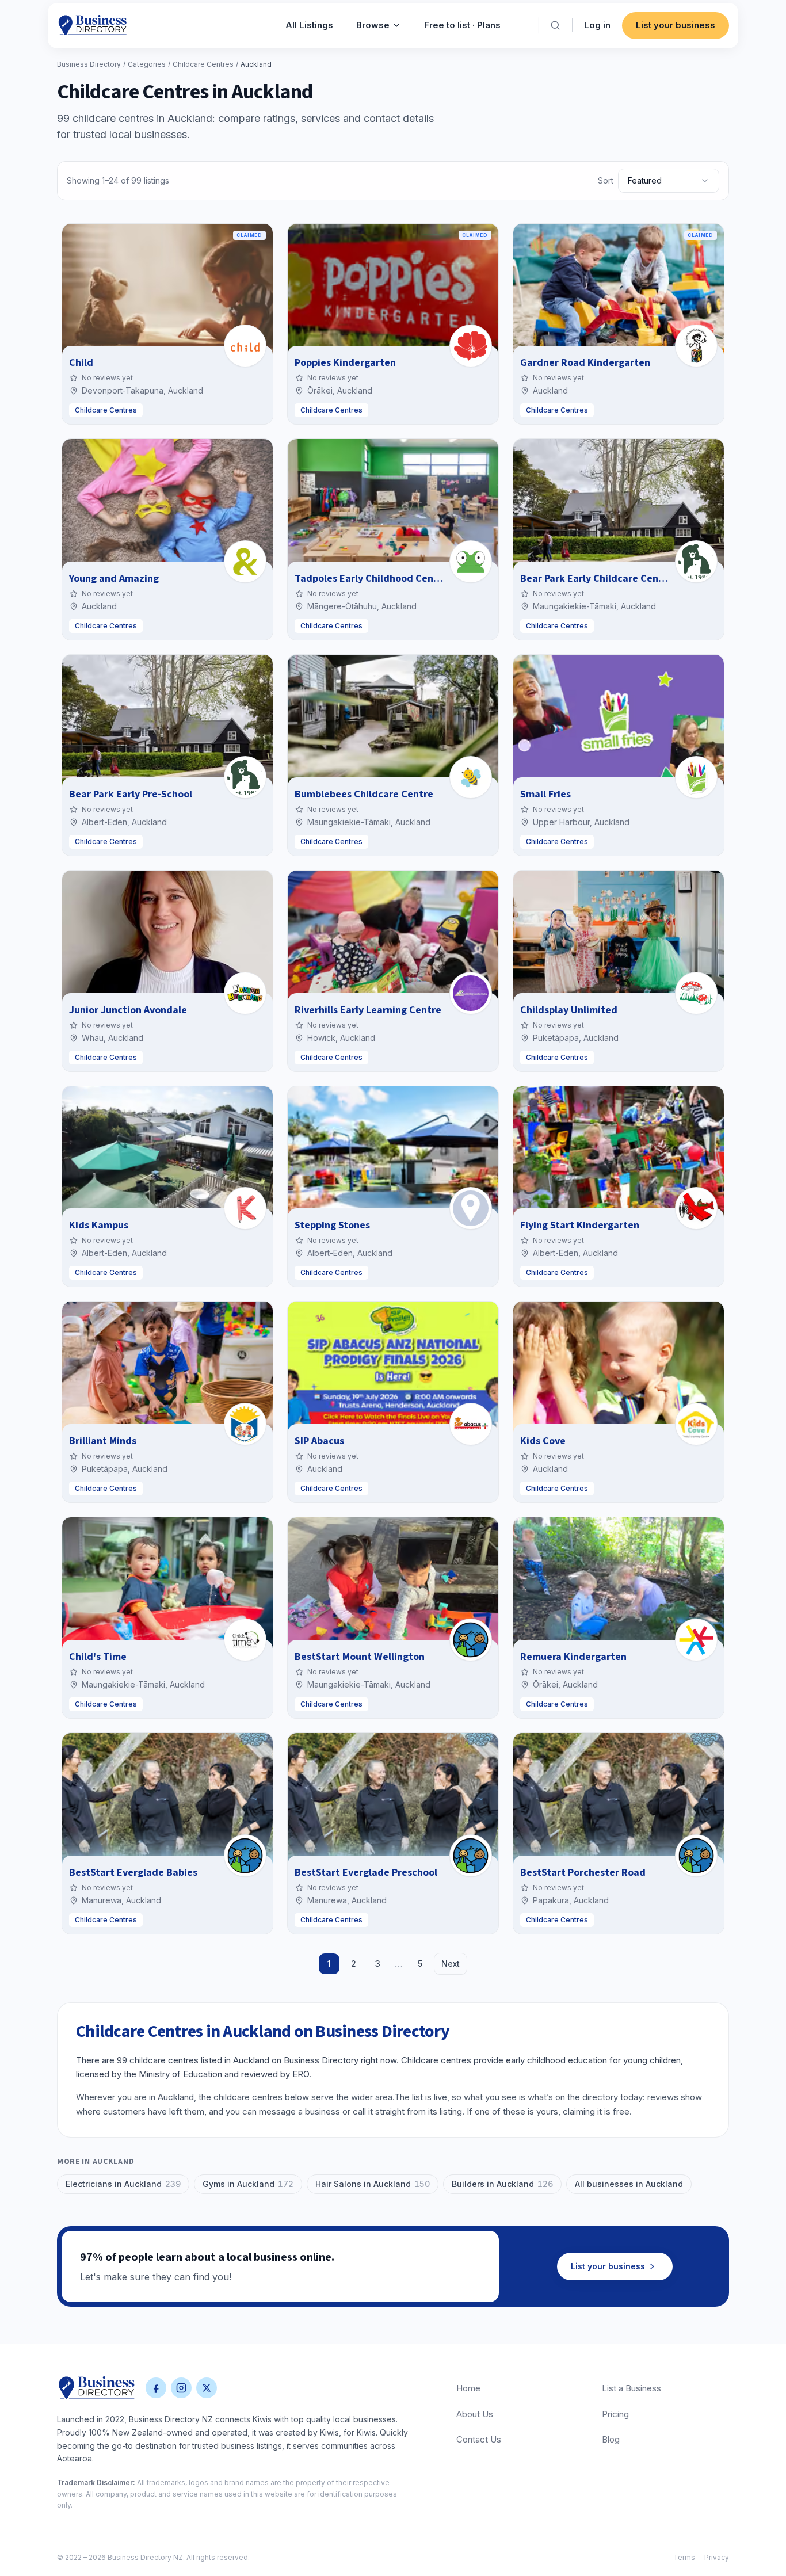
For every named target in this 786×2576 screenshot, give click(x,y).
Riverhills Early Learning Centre (368, 1010)
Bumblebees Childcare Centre (364, 794)
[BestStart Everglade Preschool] (471, 1856)
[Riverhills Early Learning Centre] (471, 993)
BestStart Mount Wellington (360, 1657)
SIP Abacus (319, 1441)
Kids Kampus (99, 1225)
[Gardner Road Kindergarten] (696, 346)
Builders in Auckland (502, 2184)
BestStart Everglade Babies (133, 1873)
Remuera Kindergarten (573, 1657)
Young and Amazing (114, 579)
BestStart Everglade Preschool (366, 1873)
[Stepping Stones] (471, 1208)
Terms (684, 2557)
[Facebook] (156, 2388)
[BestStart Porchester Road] (696, 1856)
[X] (207, 2388)
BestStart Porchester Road (583, 1873)
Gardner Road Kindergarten (585, 363)
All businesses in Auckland (629, 2184)
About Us (475, 2414)
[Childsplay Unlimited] (696, 993)
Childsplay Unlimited (569, 1010)
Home (468, 2388)
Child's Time (98, 1657)
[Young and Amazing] (245, 562)
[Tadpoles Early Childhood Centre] (471, 562)
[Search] (555, 25)
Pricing (615, 2414)
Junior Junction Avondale (128, 1010)
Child (81, 363)
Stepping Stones (332, 1225)
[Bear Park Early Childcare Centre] (696, 562)
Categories (147, 64)
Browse (373, 25)
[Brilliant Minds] (245, 1424)
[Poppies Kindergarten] (471, 346)
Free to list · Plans (462, 25)
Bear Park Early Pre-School (131, 794)
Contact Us (479, 2439)
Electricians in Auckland (123, 2184)
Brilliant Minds (103, 1441)
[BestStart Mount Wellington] (471, 1640)
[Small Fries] (696, 777)
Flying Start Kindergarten (580, 1225)
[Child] (245, 346)
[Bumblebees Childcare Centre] (471, 777)
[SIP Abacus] (471, 1424)
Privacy (717, 2557)
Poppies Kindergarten (345, 363)
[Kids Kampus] (245, 1208)
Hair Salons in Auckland (373, 2184)
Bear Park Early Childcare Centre (596, 579)
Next (451, 1964)
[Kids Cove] (696, 1424)
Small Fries (545, 794)
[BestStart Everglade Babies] (245, 1856)
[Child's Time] (245, 1640)
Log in (597, 25)
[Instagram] (181, 2388)
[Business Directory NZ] (97, 2388)
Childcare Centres (203, 64)
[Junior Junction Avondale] (245, 993)
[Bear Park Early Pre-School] (245, 777)
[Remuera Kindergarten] (696, 1640)
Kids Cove (543, 1441)
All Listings (309, 25)
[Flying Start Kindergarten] (696, 1208)
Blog (611, 2439)
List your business (676, 25)
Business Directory (89, 64)
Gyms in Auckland (248, 2184)
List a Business (632, 2388)
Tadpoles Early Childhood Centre (371, 579)
